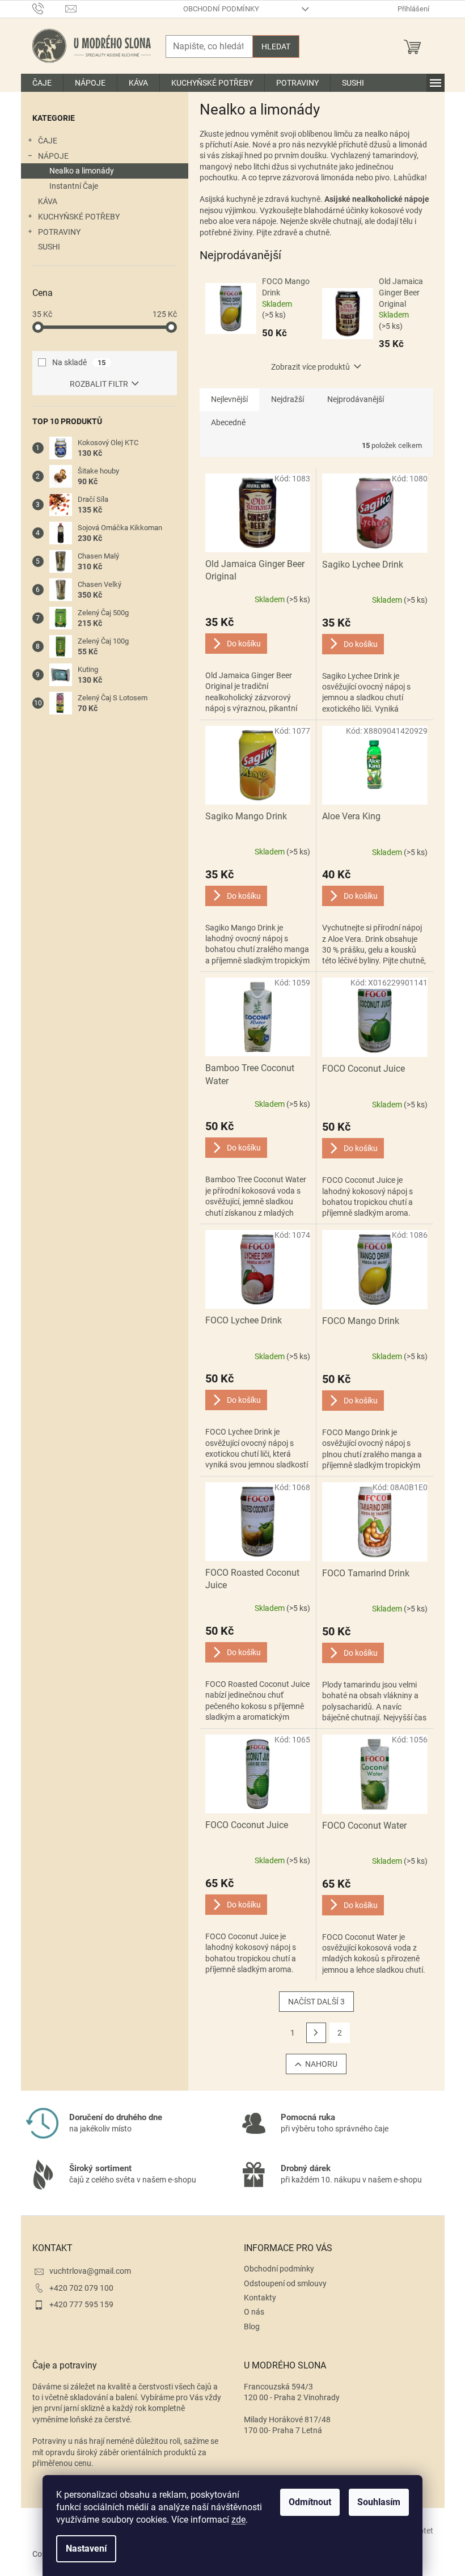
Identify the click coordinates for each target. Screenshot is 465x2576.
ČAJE (48, 141)
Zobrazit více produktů (310, 367)
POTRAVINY (59, 232)
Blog (252, 2327)
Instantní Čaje (74, 186)
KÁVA (48, 201)
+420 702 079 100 (81, 2288)
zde (238, 2520)
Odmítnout (310, 2502)
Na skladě (79, 362)
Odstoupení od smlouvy (285, 2283)
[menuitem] (42, 83)
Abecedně (228, 422)
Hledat (276, 46)
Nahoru (321, 2064)
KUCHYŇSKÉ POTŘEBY (79, 217)
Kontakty (260, 2298)
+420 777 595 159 (81, 2304)
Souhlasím (379, 2502)
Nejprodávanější (356, 399)
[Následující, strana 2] (316, 2033)
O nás (254, 2312)
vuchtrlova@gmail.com (90, 2271)
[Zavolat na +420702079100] (49, 8)
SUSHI (49, 247)
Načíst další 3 (316, 2002)
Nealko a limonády (82, 171)
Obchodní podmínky (221, 9)
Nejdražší (288, 399)
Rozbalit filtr (99, 384)
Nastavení (86, 2548)
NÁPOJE (53, 156)
